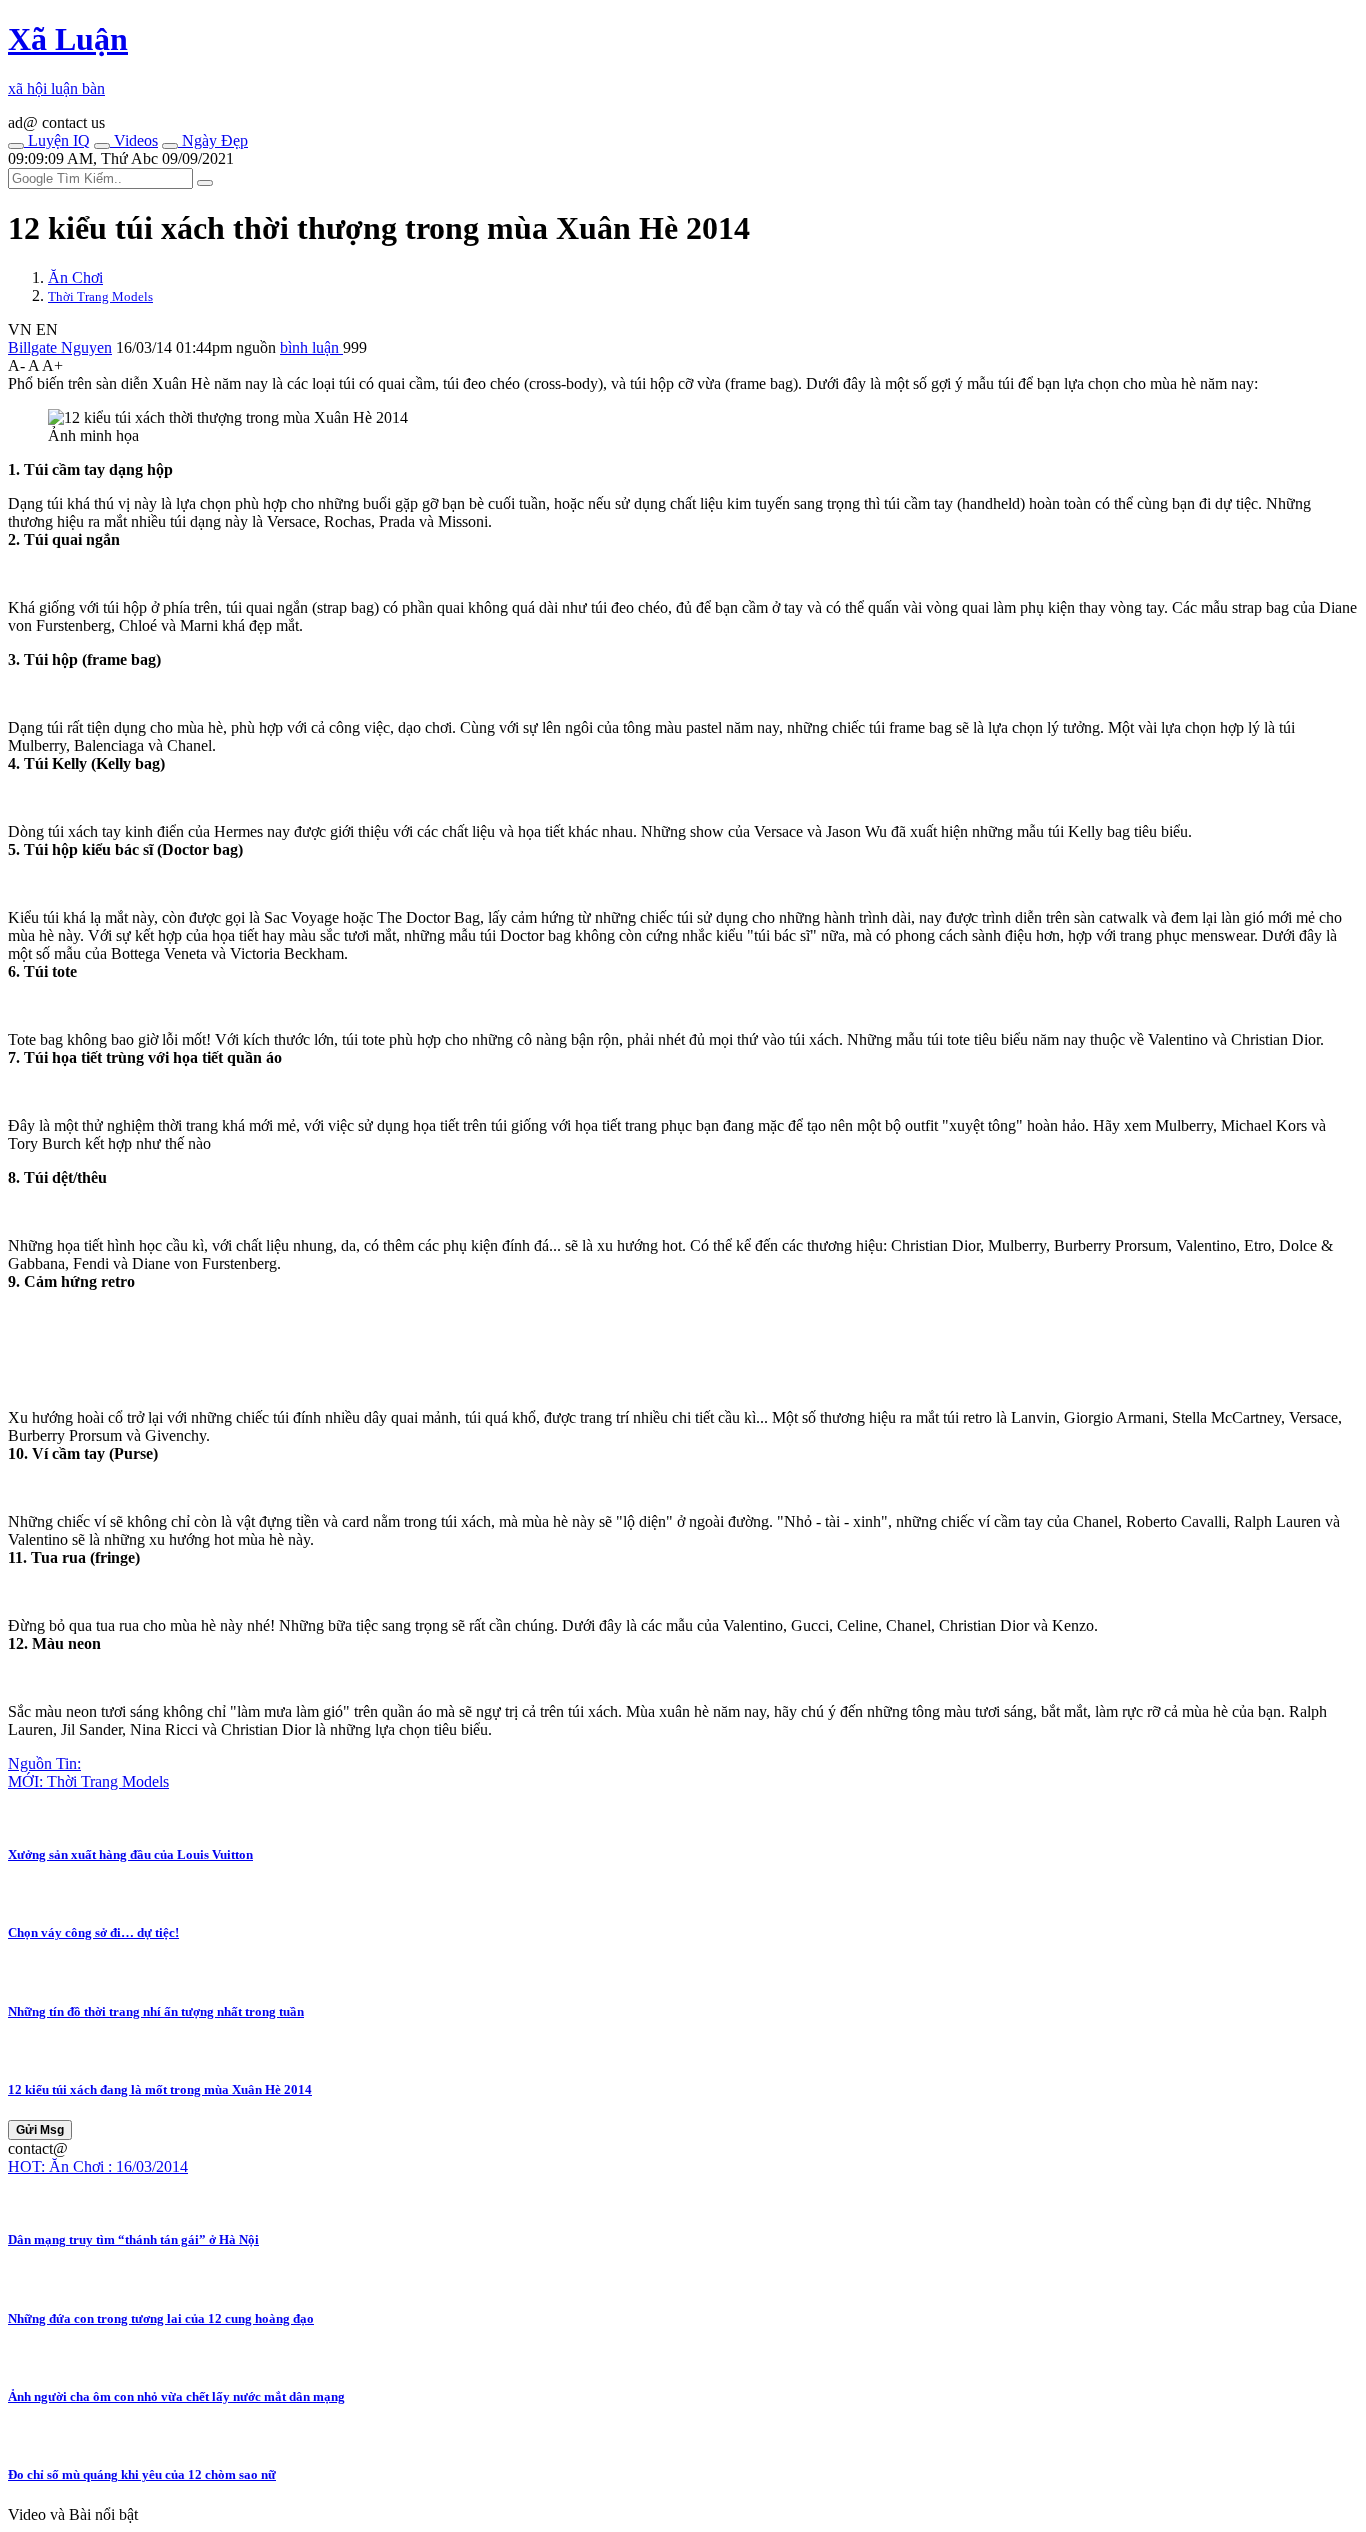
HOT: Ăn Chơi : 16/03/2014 (98, 2166)
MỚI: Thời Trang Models (88, 1781)
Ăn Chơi (75, 277)
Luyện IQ (57, 140)
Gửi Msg (40, 2130)
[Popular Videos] (102, 146)
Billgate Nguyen (60, 347)
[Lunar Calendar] (170, 146)
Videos (134, 140)
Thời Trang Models (100, 296)
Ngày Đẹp (213, 140)
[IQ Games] (16, 146)
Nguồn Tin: (44, 1763)
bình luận (311, 347)
